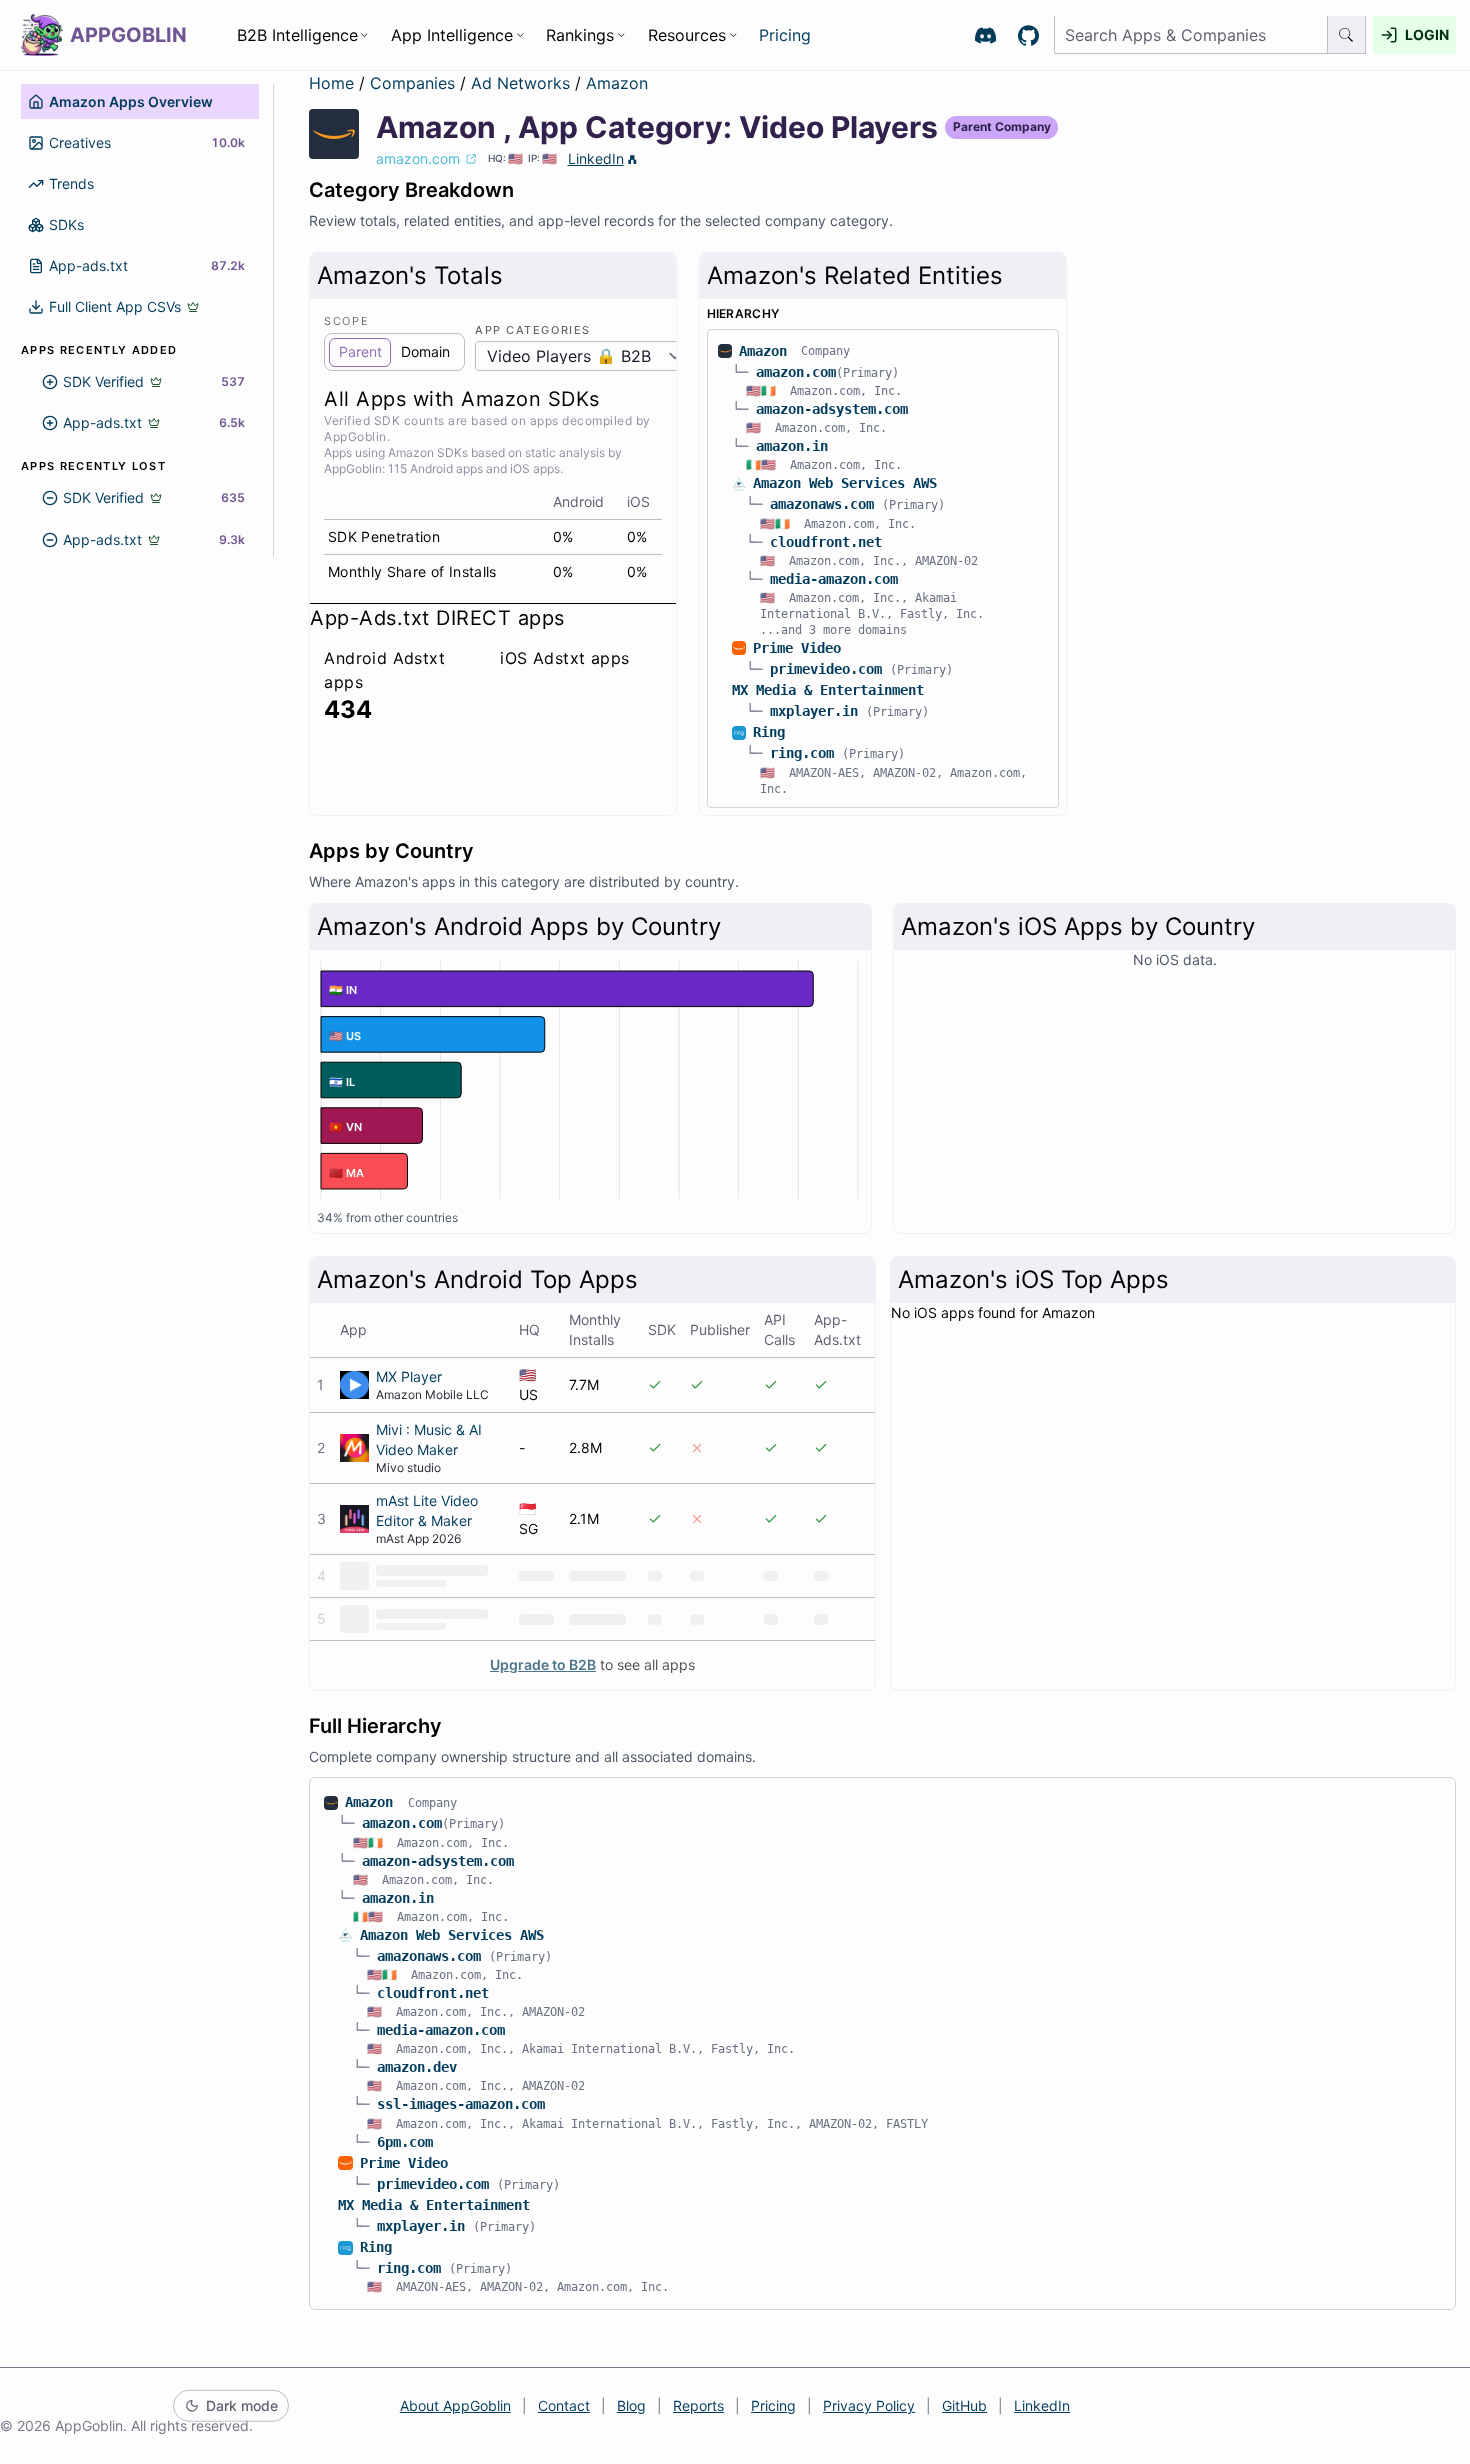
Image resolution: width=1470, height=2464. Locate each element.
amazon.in (792, 446)
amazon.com (796, 372)
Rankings (580, 35)
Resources (687, 35)
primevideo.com (826, 669)
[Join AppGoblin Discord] (985, 35)
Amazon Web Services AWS (845, 483)
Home (331, 83)
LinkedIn (596, 158)
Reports (698, 2405)
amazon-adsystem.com (832, 409)
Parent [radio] (360, 351)
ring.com (802, 753)
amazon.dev (417, 2067)
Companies (415, 83)
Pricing (785, 35)
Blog (631, 2405)
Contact (564, 2405)
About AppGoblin (455, 2405)
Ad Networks (523, 83)
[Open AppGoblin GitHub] (1028, 35)
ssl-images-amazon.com (461, 2104)
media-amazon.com (834, 579)
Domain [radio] (425, 351)
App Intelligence (452, 35)
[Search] (1347, 35)
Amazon (617, 83)
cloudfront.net (826, 542)
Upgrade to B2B (543, 1664)
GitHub (964, 2405)
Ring (769, 732)
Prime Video (797, 648)
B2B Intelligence (297, 35)
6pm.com (405, 2142)
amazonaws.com (822, 504)
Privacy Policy (869, 2405)
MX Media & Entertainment (828, 690)
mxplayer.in (814, 711)
